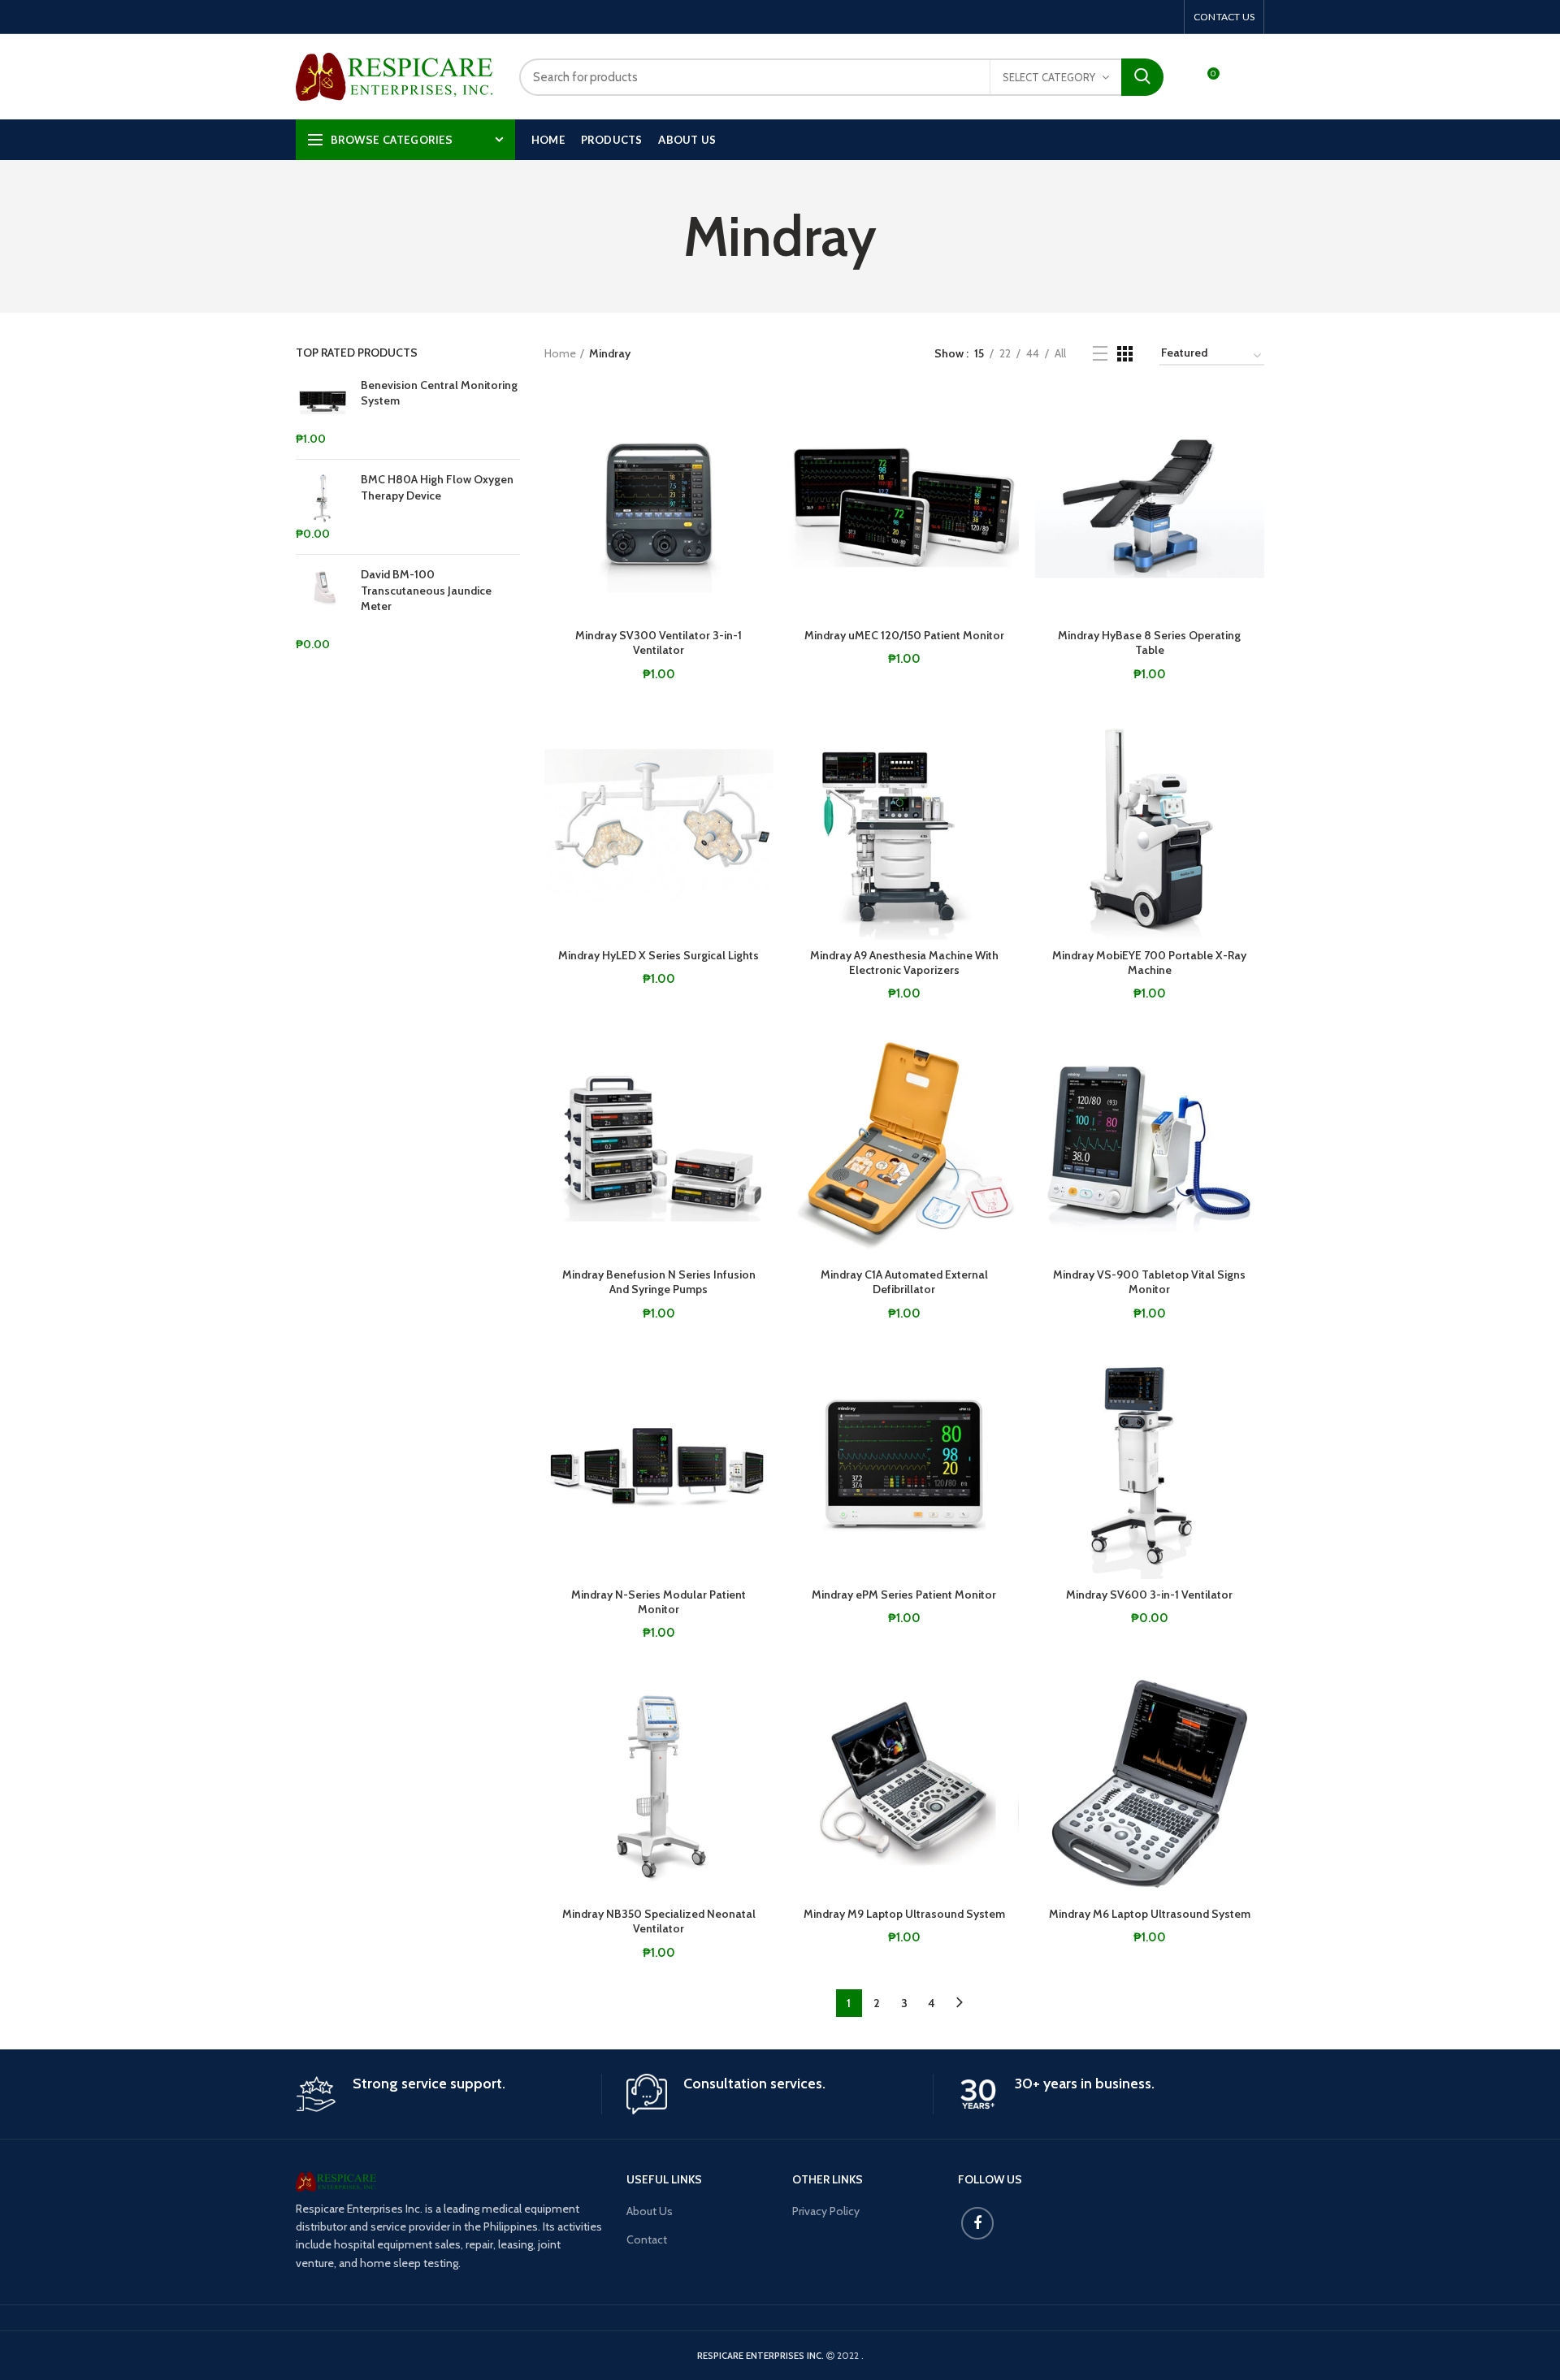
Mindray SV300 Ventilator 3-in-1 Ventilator (659, 643)
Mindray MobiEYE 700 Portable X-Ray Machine (1149, 963)
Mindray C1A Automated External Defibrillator (904, 1282)
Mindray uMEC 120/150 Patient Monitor (904, 635)
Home (560, 353)
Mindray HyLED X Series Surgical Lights (659, 955)
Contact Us (1224, 17)
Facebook (977, 2223)
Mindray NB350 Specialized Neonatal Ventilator (659, 1921)
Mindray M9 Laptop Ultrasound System (904, 1914)
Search (1142, 77)
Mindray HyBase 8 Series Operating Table (1149, 643)
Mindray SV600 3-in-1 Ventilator (1149, 1595)
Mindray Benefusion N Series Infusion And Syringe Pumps (659, 1282)
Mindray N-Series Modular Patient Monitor (659, 1602)
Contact (647, 2239)
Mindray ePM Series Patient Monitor (904, 1595)
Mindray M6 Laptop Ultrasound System (1150, 1914)
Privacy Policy (826, 2211)
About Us (650, 2211)
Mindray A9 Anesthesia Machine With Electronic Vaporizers (904, 963)
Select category (1049, 77)
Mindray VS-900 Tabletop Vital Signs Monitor (1149, 1282)
